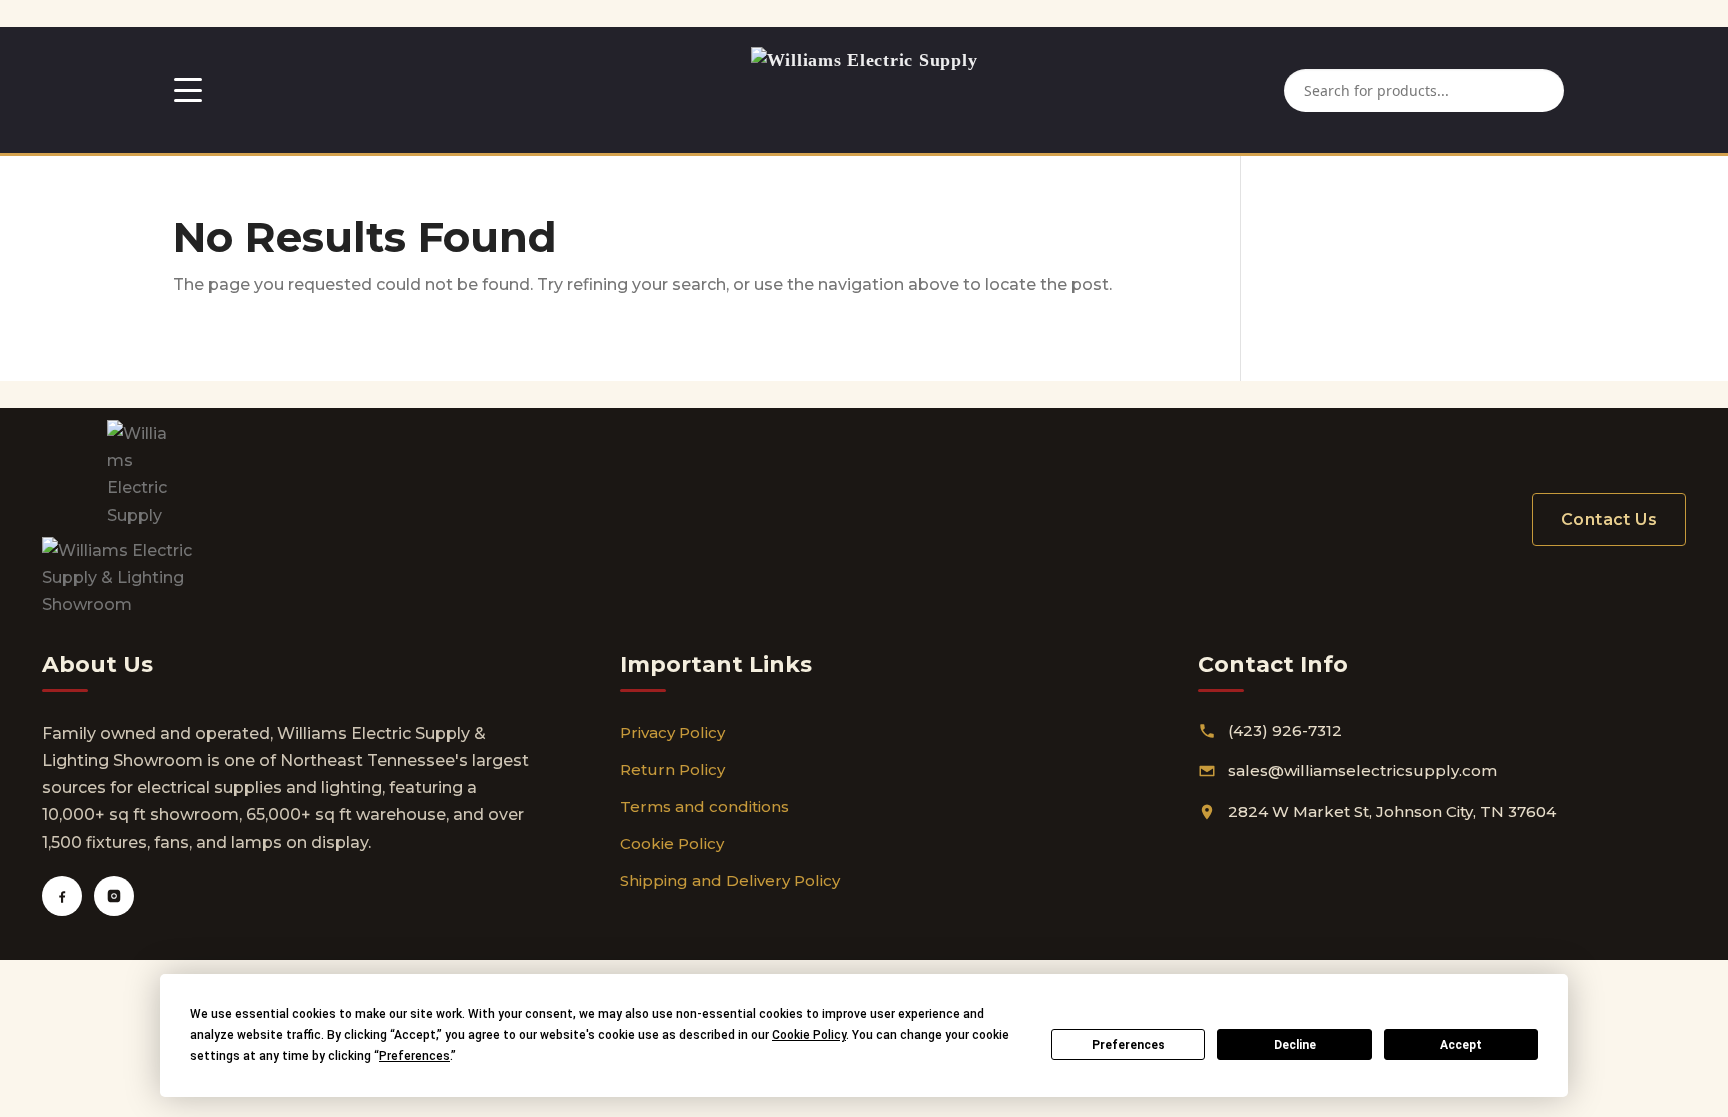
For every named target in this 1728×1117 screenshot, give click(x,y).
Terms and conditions (704, 806)
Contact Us (1609, 519)
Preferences (1128, 1045)
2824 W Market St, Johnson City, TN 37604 (1392, 811)
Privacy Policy (672, 732)
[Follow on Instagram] (114, 896)
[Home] (864, 90)
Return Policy (672, 769)
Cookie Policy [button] (809, 1035)
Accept (1461, 1045)
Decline (1295, 1045)
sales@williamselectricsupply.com (1362, 770)
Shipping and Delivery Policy (730, 880)
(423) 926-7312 (1285, 730)
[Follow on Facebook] (62, 896)
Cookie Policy (672, 843)
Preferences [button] (414, 1056)
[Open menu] (188, 90)
